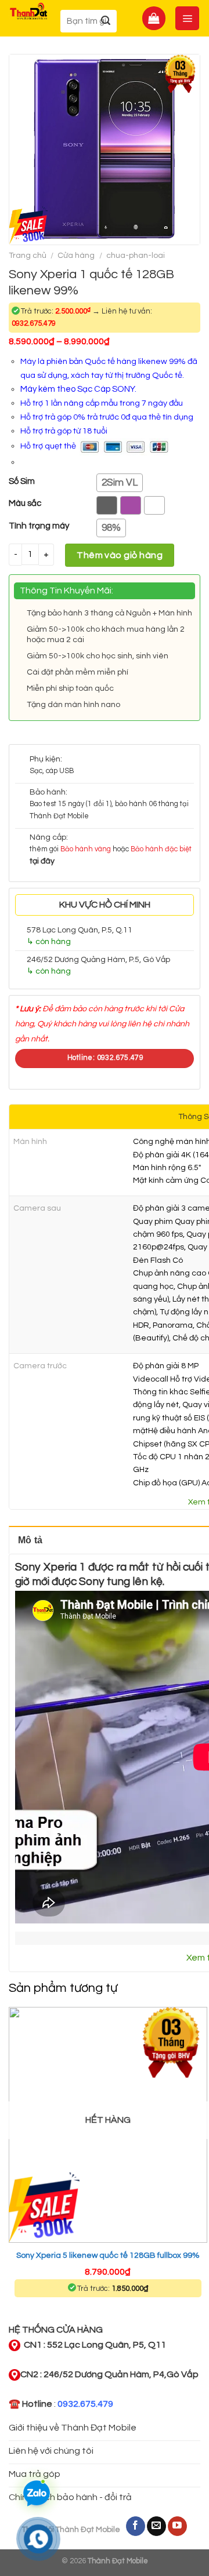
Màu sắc (25, 503)
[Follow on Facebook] (136, 2526)
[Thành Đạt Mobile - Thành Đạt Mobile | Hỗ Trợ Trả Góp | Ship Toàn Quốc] (29, 11)
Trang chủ (28, 256)
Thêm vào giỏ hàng (120, 555)
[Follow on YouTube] (177, 2526)
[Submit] (106, 21)
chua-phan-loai (136, 256)
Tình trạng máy (39, 526)
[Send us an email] (156, 2526)
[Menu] (187, 18)
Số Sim (22, 481)
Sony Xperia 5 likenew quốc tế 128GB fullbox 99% (108, 2256)
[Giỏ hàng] (154, 18)
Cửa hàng (76, 256)
